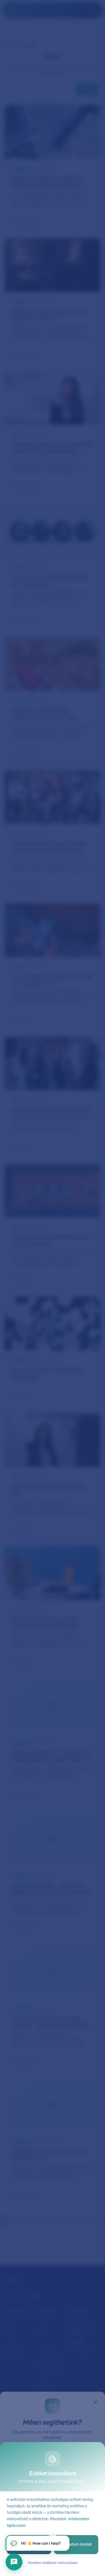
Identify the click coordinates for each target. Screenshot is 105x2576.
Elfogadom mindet (76, 2545)
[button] (38, 2543)
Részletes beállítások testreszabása (53, 2563)
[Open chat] (14, 2562)
